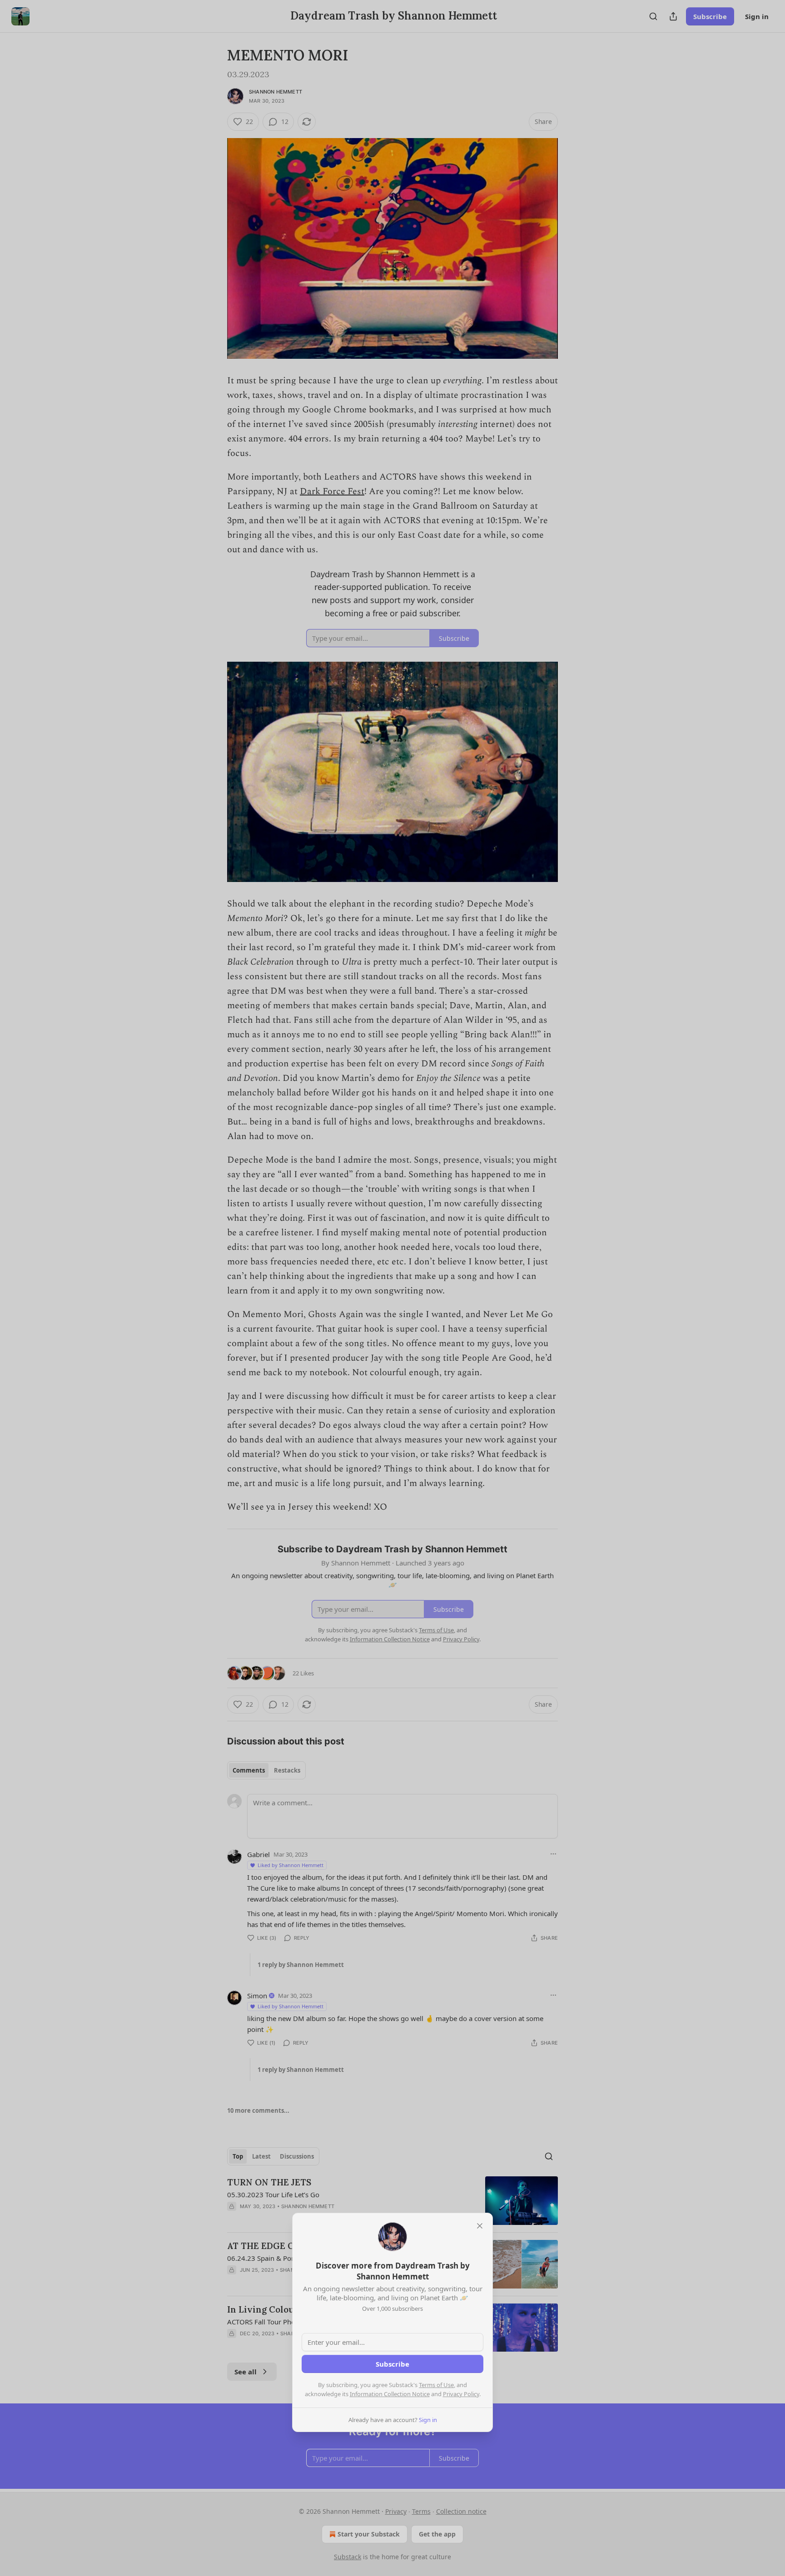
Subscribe (392, 2364)
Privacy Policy (461, 2394)
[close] (480, 2226)
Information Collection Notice (390, 2394)
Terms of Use (436, 2385)
